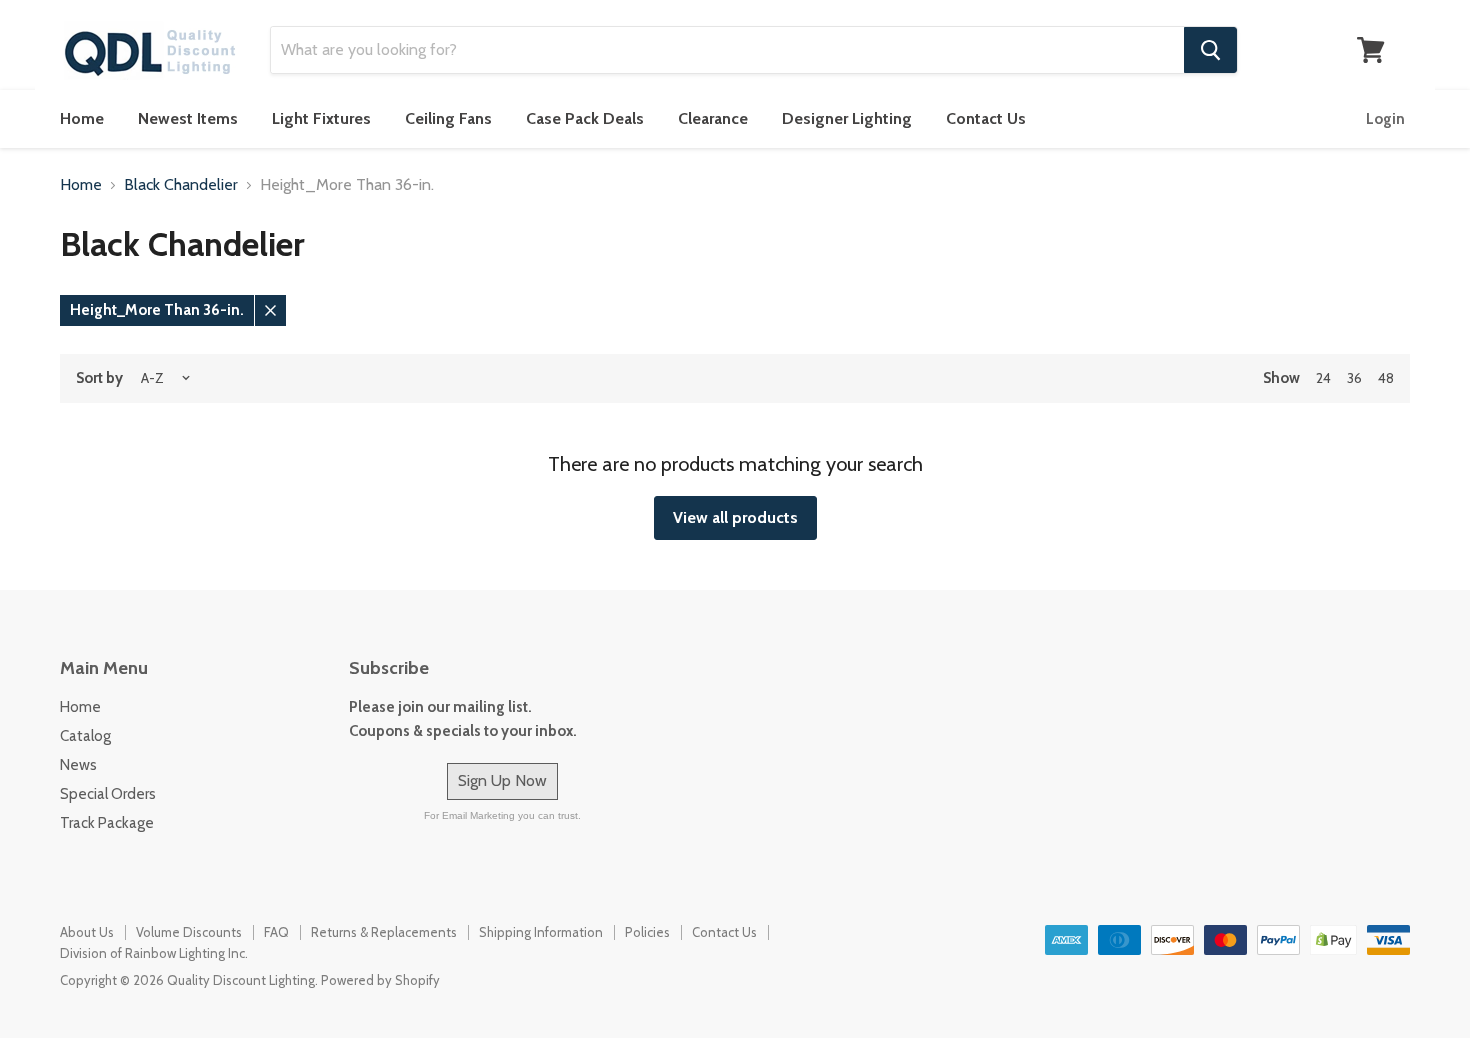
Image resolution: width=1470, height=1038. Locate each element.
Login (1385, 119)
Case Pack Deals (585, 118)
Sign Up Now (502, 780)
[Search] (1210, 50)
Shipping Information (541, 932)
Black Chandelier (181, 185)
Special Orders (108, 794)
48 (1386, 378)
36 (1354, 378)
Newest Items (188, 118)
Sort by (99, 378)
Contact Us (986, 118)
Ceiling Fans (448, 118)
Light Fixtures (321, 118)
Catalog (85, 736)
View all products (735, 517)
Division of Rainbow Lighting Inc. (154, 953)
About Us (87, 932)
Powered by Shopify (380, 980)
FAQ (276, 932)
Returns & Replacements (384, 932)
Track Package (107, 823)
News (78, 765)
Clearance (713, 118)
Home (82, 118)
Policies (647, 932)
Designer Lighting (847, 118)
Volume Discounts (189, 932)
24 (1323, 378)
